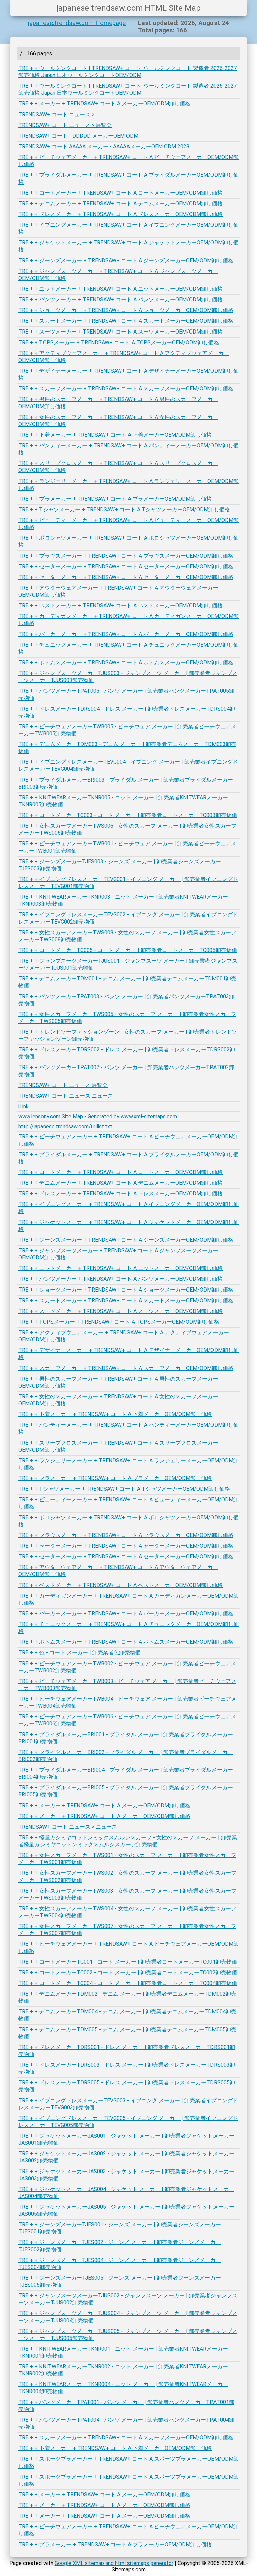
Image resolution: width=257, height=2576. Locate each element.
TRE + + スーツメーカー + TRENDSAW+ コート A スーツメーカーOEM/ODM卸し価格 (120, 332)
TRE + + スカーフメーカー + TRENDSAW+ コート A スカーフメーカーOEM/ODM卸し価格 (126, 389)
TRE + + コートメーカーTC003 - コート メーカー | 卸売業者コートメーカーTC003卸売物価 (128, 815)
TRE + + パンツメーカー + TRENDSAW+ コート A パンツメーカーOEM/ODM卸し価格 (120, 300)
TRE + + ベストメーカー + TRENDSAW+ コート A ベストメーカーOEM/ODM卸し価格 (120, 606)
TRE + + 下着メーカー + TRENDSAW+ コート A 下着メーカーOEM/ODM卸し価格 (115, 435)
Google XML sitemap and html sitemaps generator (114, 2563)
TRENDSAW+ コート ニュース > (56, 114)
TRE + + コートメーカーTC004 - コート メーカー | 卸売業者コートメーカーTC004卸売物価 (128, 1983)
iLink (24, 1107)
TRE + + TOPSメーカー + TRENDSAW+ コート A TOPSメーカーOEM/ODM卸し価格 (119, 342)
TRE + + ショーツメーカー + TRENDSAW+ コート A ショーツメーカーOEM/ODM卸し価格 (126, 310)
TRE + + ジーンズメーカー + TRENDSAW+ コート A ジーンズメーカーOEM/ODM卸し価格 (126, 260)
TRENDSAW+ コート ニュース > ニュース (68, 1827)
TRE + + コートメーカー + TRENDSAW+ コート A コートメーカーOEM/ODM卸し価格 (120, 193)
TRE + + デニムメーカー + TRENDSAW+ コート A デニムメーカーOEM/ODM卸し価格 (120, 203)
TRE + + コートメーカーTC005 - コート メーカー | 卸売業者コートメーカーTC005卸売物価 (128, 950)
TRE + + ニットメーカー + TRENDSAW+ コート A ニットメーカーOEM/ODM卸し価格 (120, 289)
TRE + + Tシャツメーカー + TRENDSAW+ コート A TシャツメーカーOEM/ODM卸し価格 (124, 509)
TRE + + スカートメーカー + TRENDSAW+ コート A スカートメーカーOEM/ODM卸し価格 (126, 321)
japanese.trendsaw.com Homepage (77, 23)
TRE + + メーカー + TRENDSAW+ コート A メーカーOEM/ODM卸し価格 (104, 104)
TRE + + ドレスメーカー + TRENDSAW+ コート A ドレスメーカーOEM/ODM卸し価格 (120, 214)
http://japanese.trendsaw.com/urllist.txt (65, 1127)
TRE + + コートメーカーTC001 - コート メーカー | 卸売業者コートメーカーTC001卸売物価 (128, 1962)
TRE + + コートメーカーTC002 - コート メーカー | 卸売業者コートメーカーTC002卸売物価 (128, 1972)
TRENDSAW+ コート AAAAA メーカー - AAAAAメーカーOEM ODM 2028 (104, 146)
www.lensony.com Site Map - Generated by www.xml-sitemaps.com (98, 1117)
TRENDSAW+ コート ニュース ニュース (66, 1096)
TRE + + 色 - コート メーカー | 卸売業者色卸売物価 (79, 1653)
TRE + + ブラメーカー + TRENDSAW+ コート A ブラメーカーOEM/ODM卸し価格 (115, 499)
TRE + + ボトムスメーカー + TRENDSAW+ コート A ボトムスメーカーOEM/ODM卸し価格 (126, 663)
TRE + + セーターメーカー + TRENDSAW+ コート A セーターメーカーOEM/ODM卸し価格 (126, 566)
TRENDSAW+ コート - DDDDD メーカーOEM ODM (78, 136)
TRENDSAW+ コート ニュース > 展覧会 (65, 125)
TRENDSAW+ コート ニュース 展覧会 (63, 1085)
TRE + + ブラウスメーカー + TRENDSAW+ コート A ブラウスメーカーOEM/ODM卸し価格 (126, 556)
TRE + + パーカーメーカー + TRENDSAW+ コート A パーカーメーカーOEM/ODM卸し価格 (126, 634)
